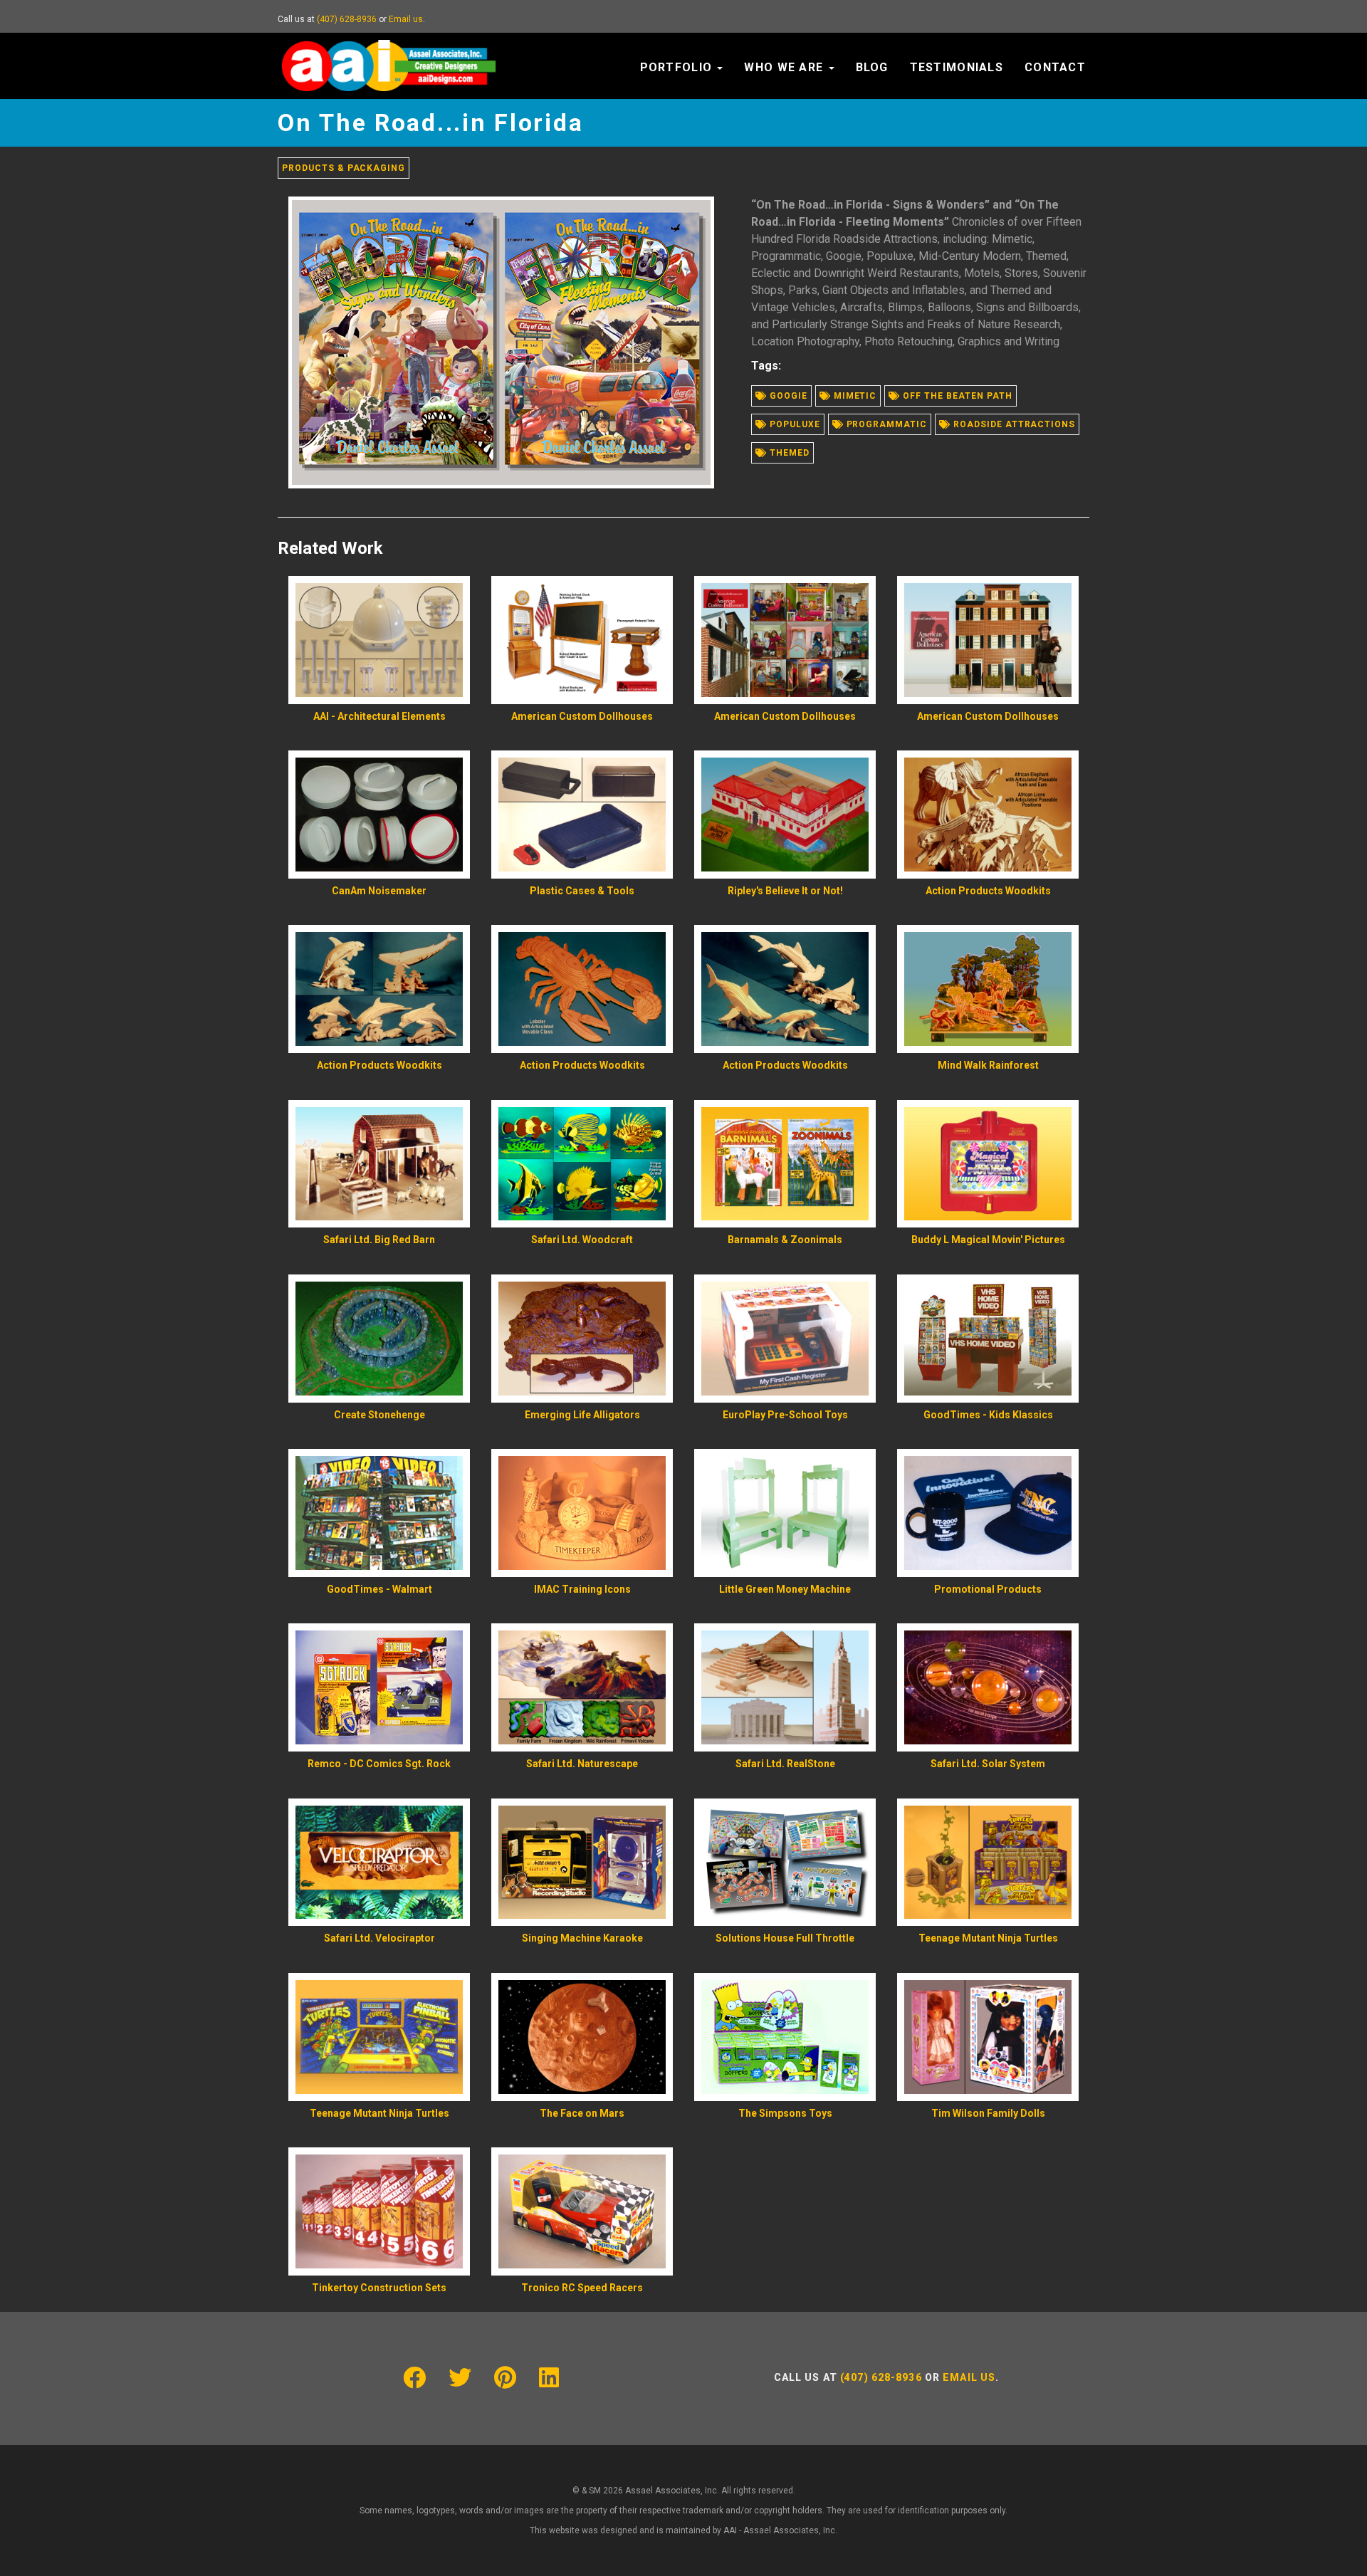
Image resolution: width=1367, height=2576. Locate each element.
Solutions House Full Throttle (785, 1938)
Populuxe (794, 424)
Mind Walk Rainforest (988, 1065)
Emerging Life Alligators (582, 1415)
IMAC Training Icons (582, 1589)
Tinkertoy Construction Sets (379, 2288)
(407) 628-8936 (347, 19)
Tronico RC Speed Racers (582, 2288)
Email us (406, 19)
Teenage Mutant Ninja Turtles (988, 1938)
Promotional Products (988, 1589)
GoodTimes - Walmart (379, 1589)
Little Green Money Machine (785, 1589)
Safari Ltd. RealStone (785, 1764)
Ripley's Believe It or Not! (785, 891)
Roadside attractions (1013, 424)
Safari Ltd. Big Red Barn (379, 1240)
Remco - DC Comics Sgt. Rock (379, 1764)
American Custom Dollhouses (582, 716)
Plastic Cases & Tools (582, 891)
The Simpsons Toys (785, 2113)
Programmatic (885, 424)
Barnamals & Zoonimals (785, 1240)
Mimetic (854, 396)
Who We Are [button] (785, 67)
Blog (872, 67)
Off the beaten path (956, 396)
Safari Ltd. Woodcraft (582, 1240)
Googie (787, 396)
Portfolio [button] (678, 67)
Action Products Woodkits (988, 891)
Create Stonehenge (379, 1415)
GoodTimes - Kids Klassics (988, 1415)
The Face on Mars (582, 2113)
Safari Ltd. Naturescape (582, 1764)
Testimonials (957, 67)
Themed (788, 453)
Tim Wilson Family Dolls (988, 2113)
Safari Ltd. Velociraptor (379, 1938)
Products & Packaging (344, 168)
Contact (1055, 67)
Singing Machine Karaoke (582, 1938)
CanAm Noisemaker (379, 891)
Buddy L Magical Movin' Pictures (988, 1240)
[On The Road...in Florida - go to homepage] (389, 51)
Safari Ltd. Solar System (988, 1764)
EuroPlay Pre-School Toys (785, 1415)
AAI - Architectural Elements (379, 716)
